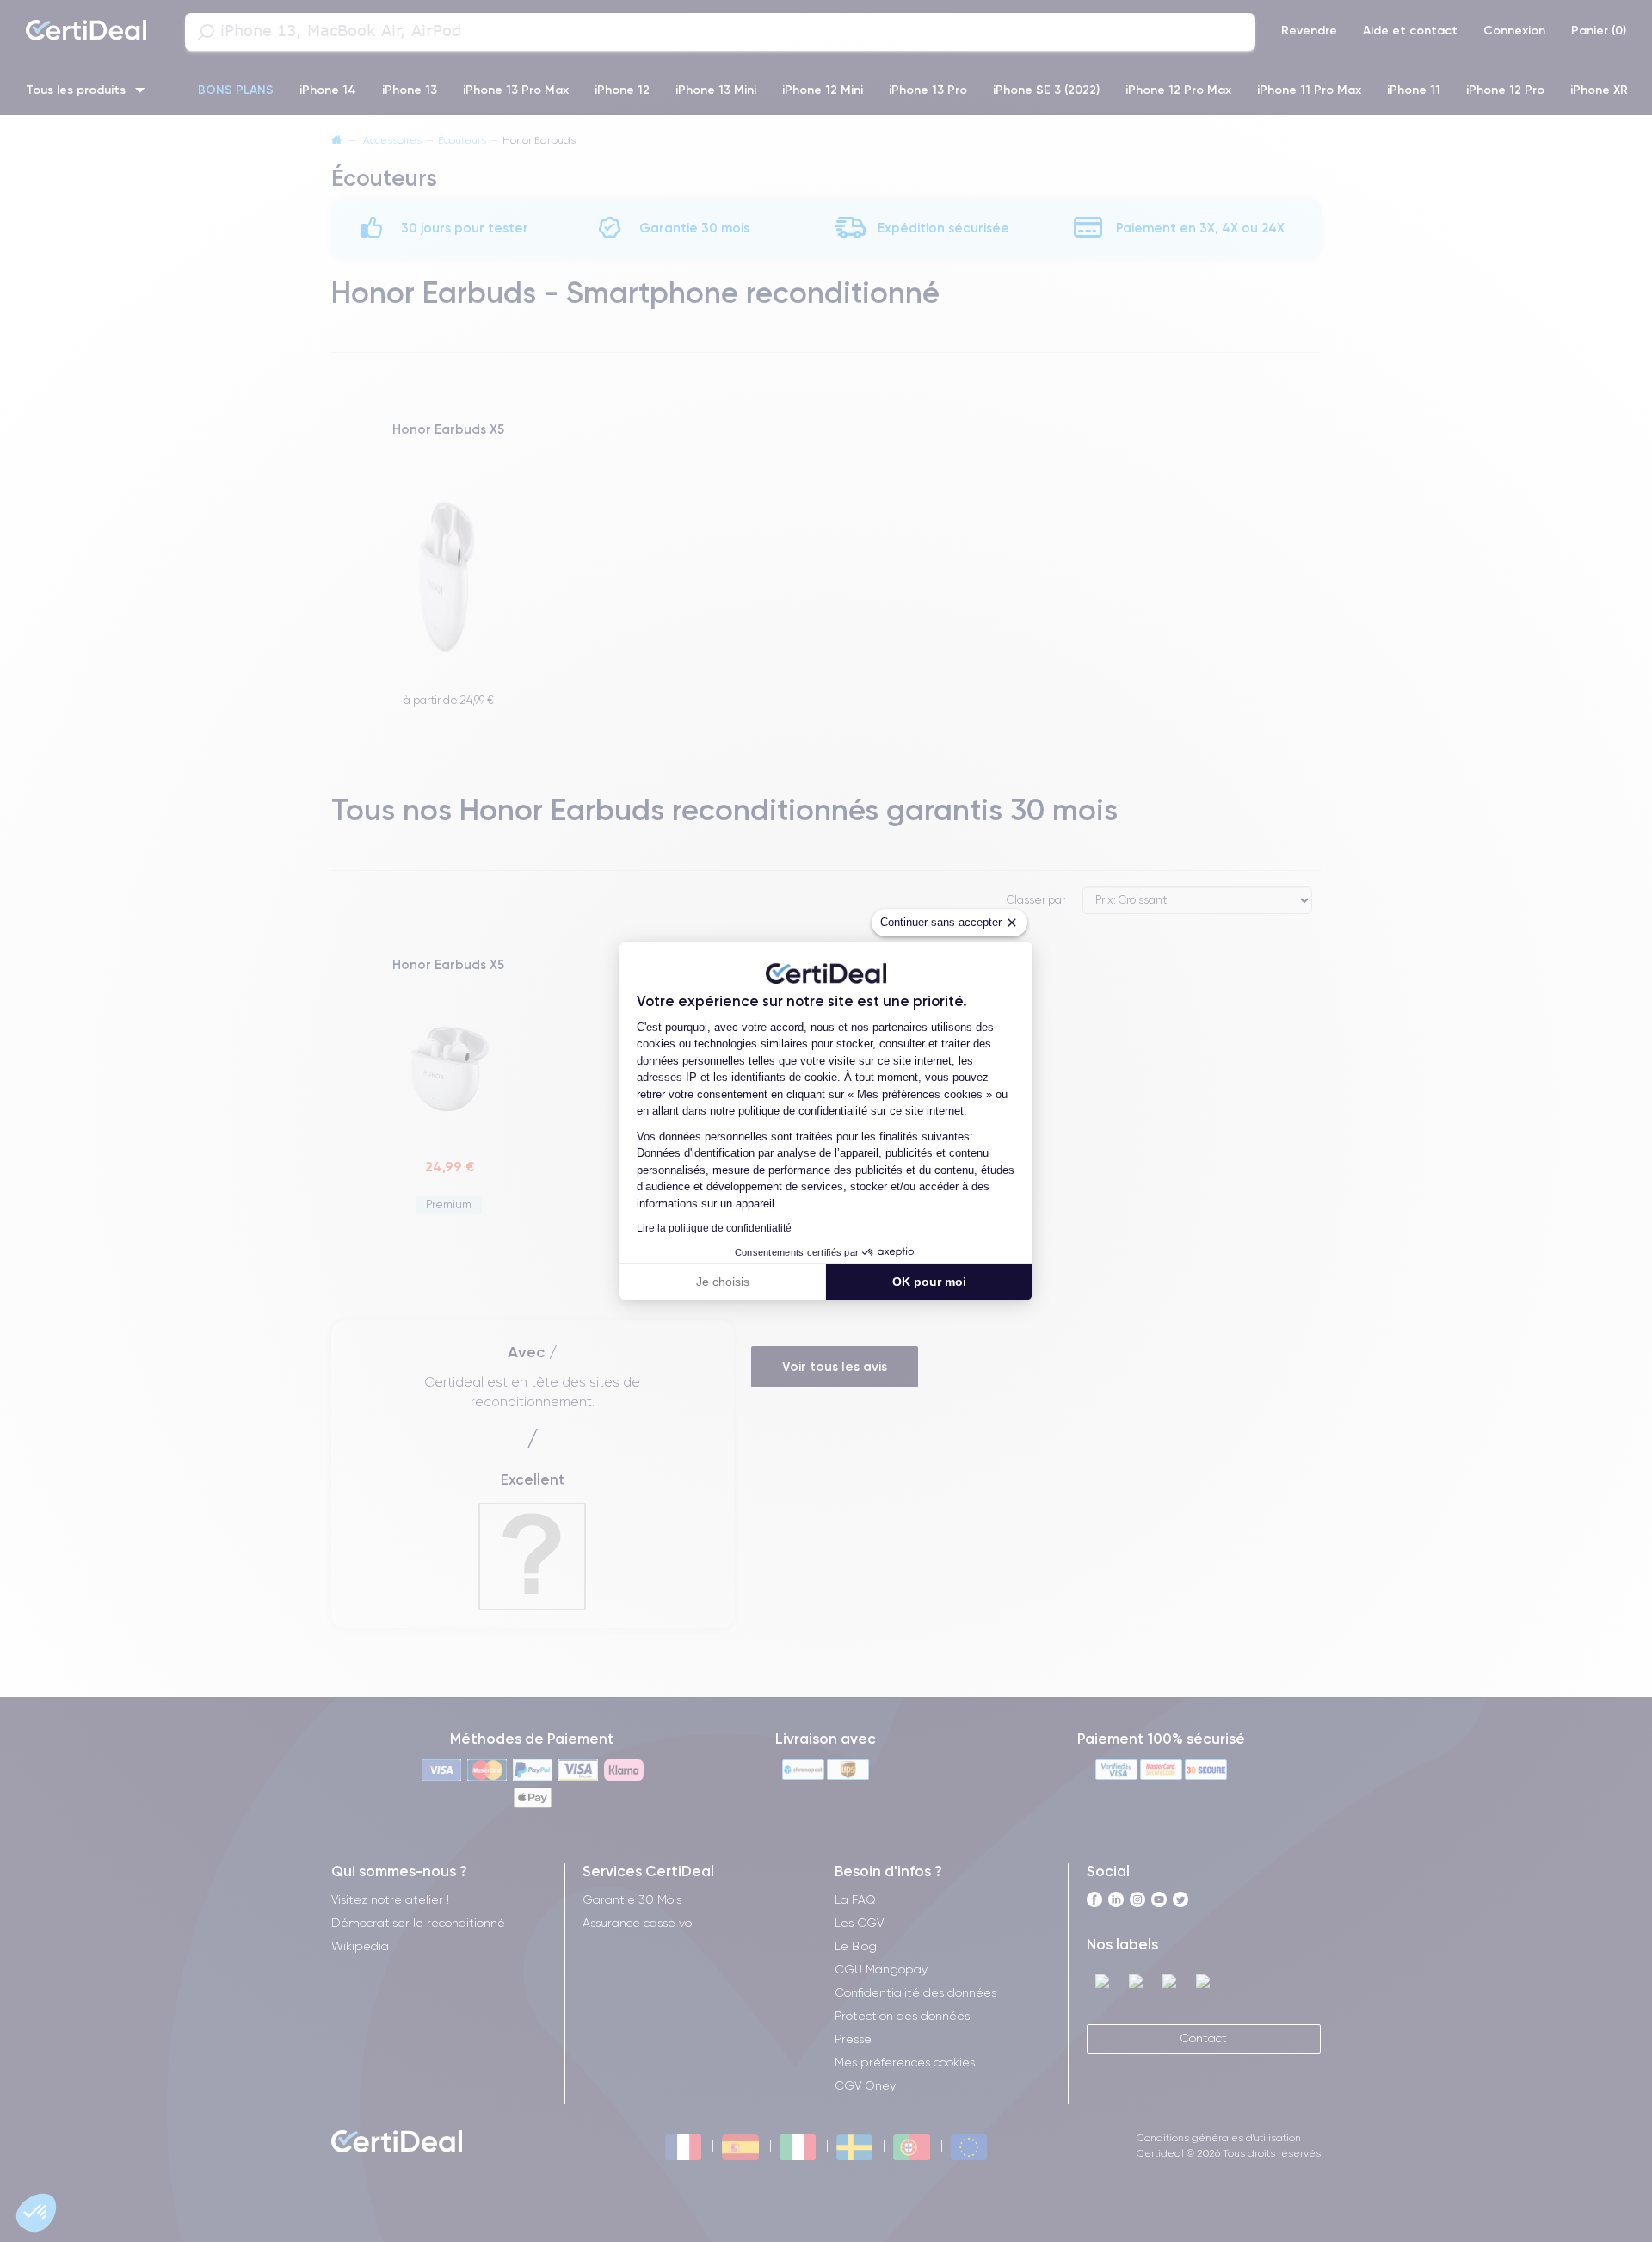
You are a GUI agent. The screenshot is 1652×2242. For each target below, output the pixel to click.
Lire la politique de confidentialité (714, 1228)
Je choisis (723, 1282)
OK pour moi (929, 1282)
